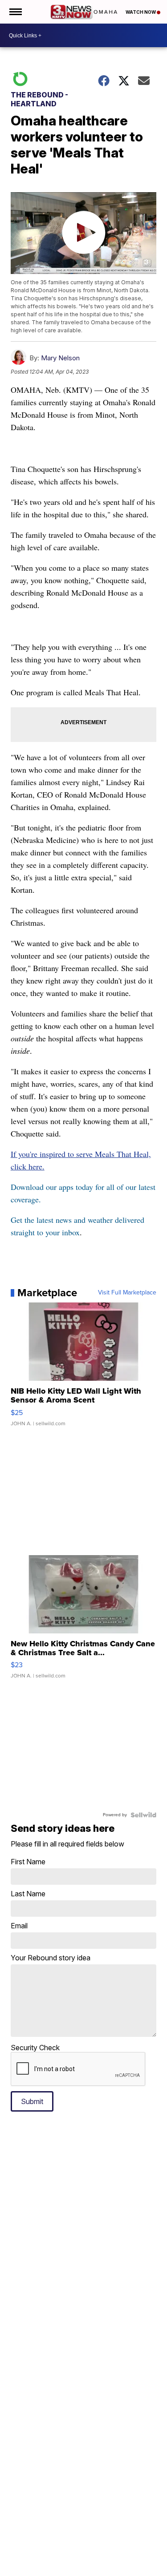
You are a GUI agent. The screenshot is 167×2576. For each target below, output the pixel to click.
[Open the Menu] (15, 12)
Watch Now (141, 12)
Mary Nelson (60, 358)
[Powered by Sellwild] (143, 1815)
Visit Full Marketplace (127, 1293)
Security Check (35, 2048)
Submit (32, 2101)
